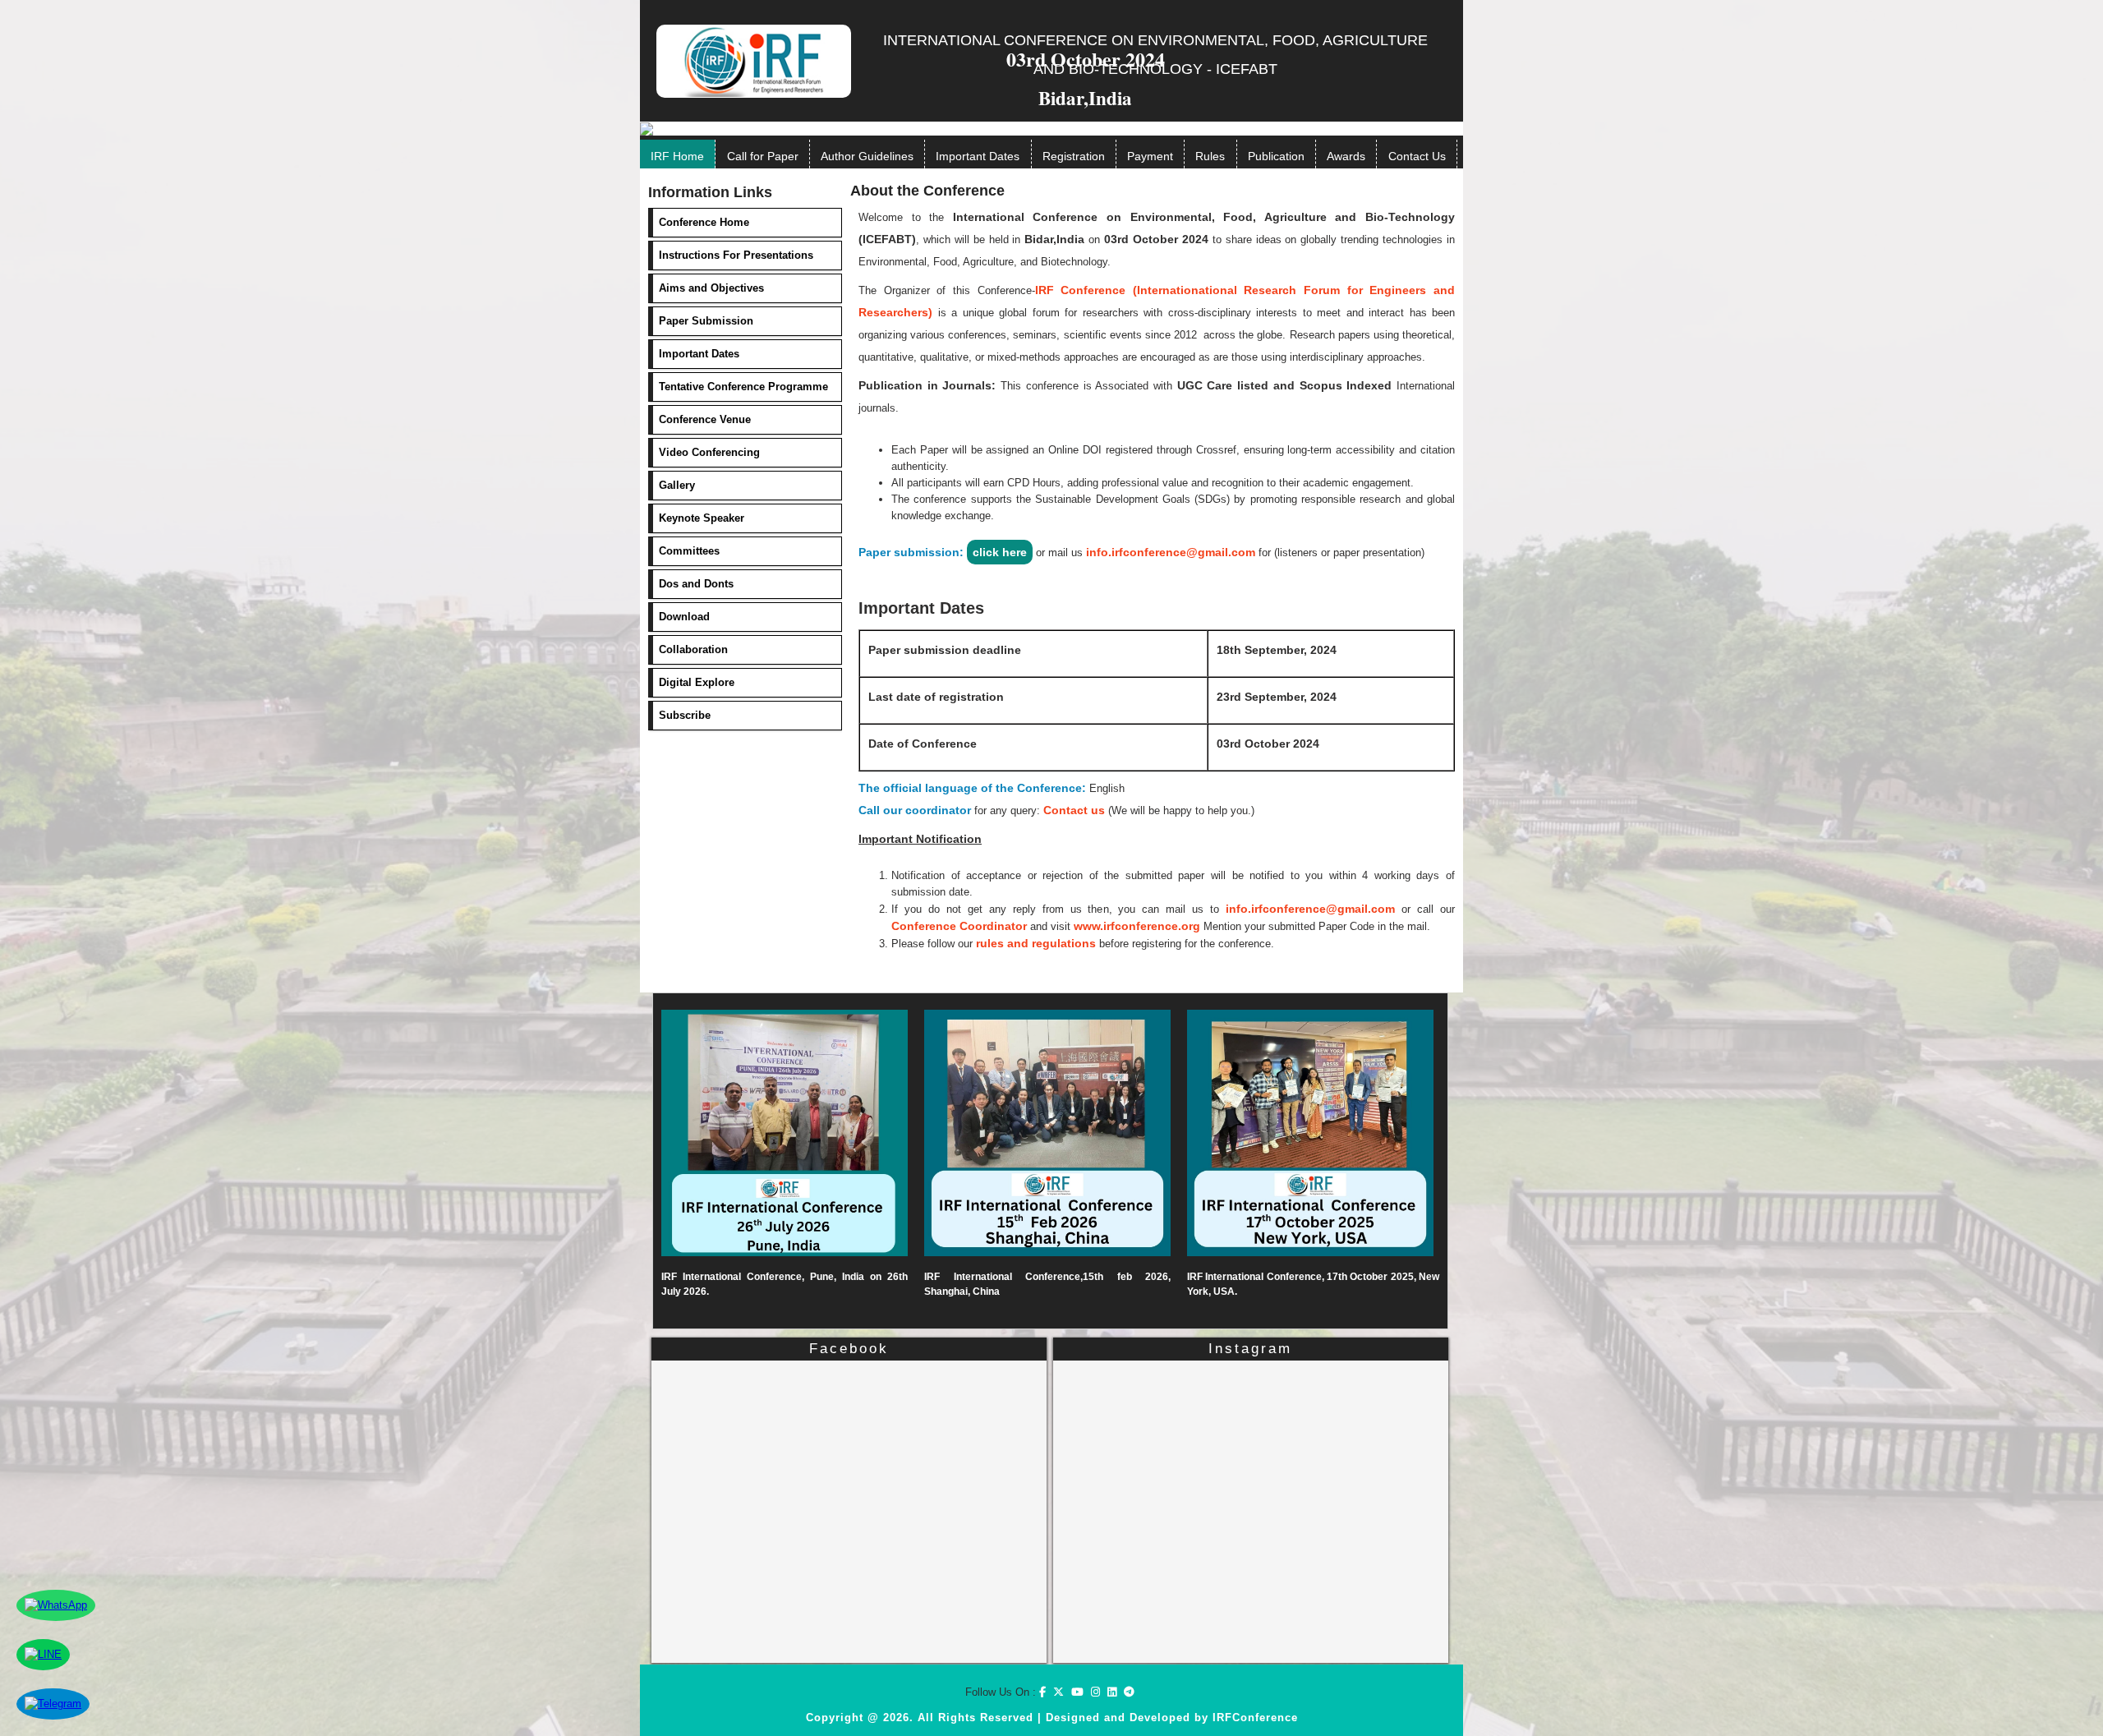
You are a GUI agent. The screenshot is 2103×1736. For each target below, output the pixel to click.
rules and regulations (1036, 943)
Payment (1150, 156)
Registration (1074, 156)
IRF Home (677, 156)
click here (1000, 552)
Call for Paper (763, 156)
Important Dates (978, 156)
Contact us (1074, 810)
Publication (1276, 156)
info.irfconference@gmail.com (1171, 552)
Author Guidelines (867, 156)
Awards (1346, 156)
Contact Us (1417, 156)
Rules (1210, 156)
